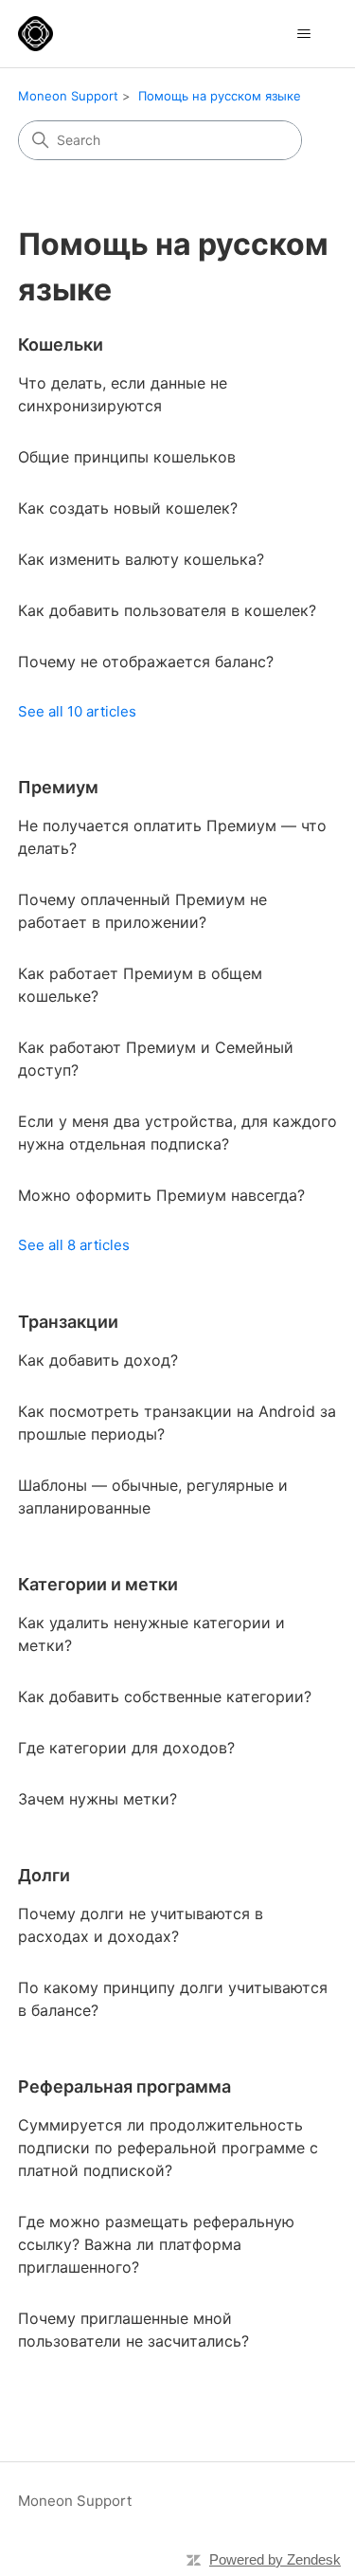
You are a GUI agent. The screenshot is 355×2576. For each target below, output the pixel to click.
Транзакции (68, 1322)
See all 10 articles (77, 711)
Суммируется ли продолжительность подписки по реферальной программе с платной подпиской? (168, 2148)
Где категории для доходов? (126, 1748)
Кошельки (61, 345)
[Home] (35, 34)
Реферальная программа (124, 2086)
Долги (44, 1875)
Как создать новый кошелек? (128, 508)
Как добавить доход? (98, 1360)
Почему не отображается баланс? (146, 662)
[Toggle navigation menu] (303, 34)
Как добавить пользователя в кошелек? (167, 610)
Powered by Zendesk (275, 2559)
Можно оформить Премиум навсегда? (161, 1195)
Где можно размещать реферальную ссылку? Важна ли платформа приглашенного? (156, 2244)
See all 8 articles (74, 1245)
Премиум (58, 787)
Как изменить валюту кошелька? (141, 559)
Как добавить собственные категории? (165, 1696)
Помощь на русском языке (220, 96)
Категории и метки (98, 1584)
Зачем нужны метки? (98, 1799)
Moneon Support (68, 96)
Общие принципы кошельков (127, 457)
